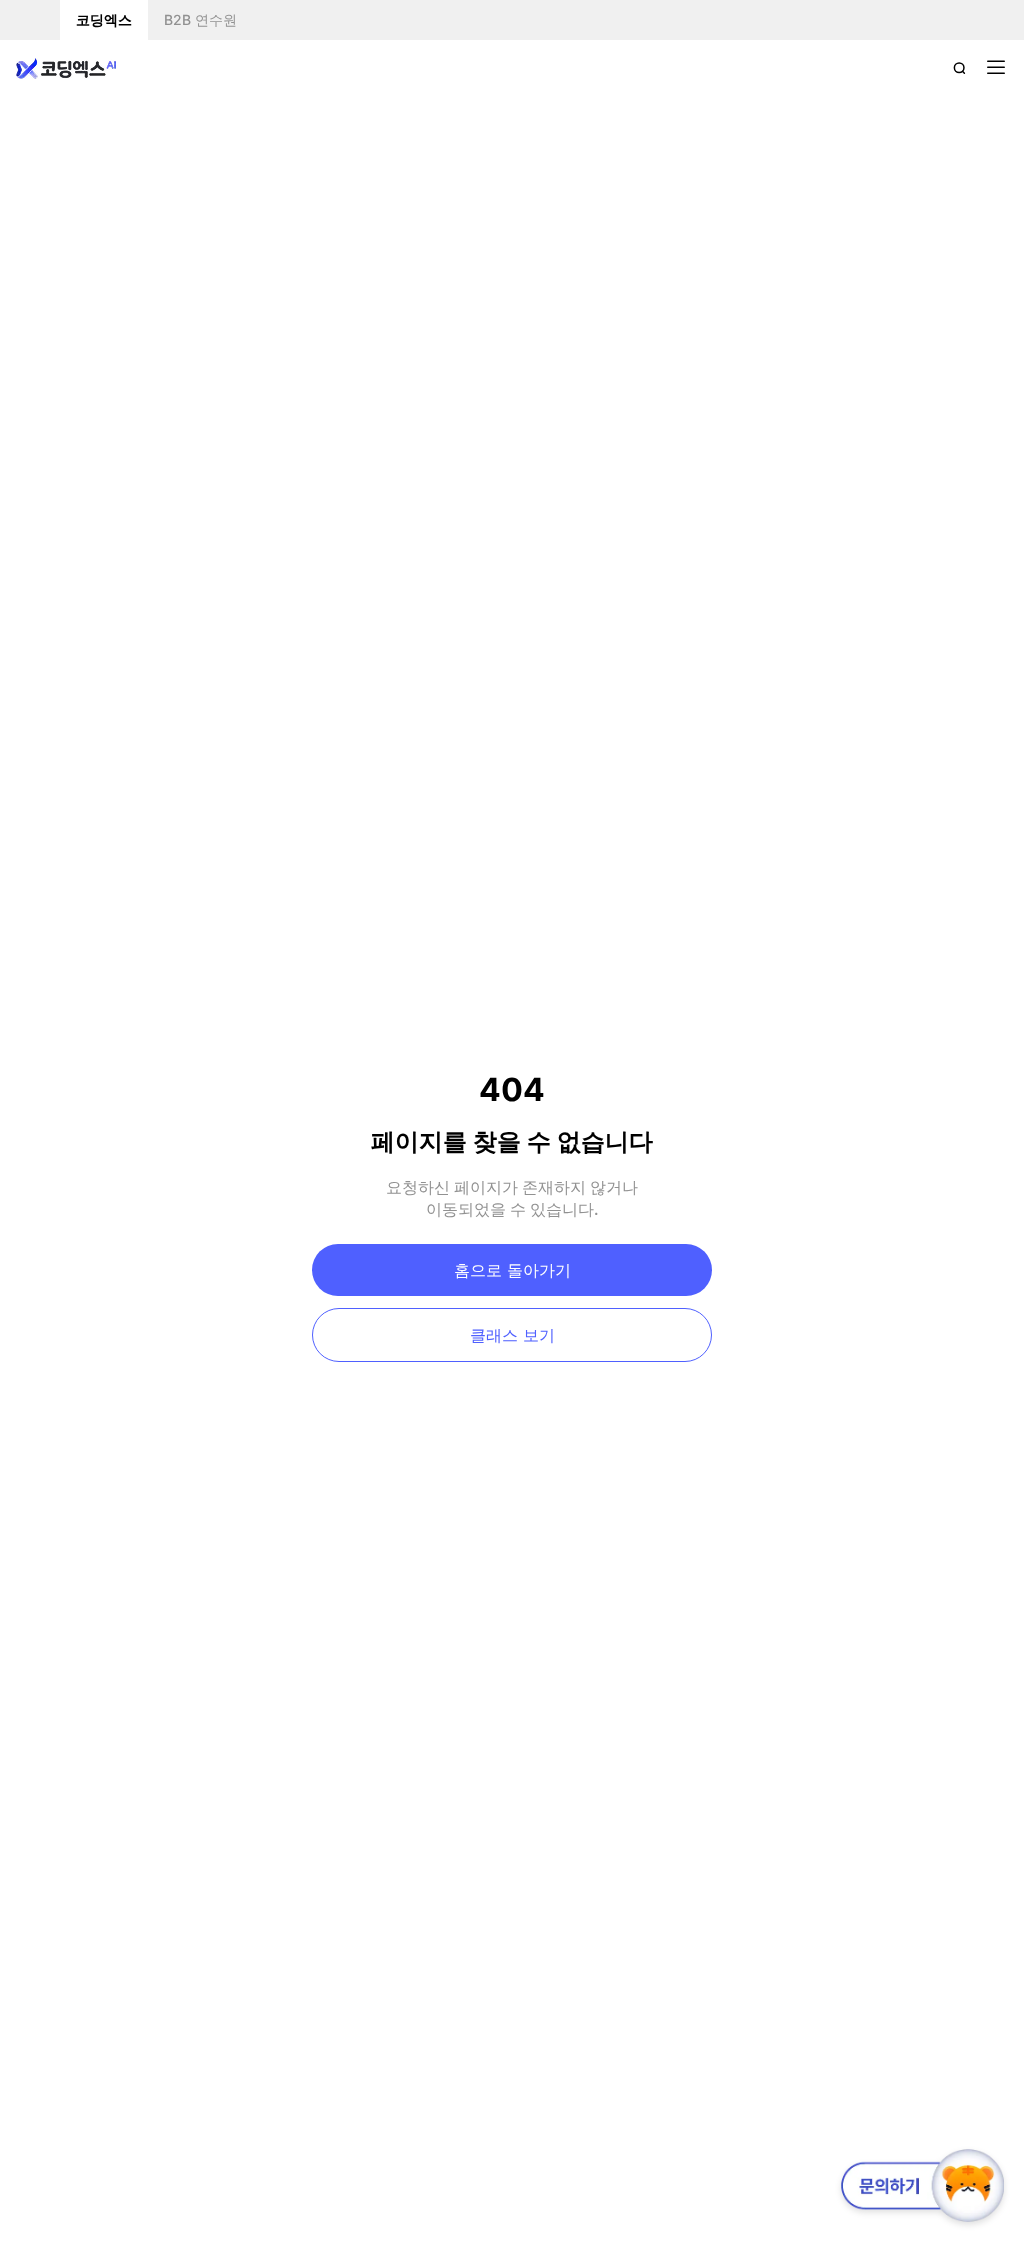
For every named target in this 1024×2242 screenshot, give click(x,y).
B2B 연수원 (200, 19)
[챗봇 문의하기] (918, 2185)
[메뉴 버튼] (996, 68)
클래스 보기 (512, 1335)
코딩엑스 (104, 19)
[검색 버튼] (959, 68)
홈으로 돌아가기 (512, 1270)
